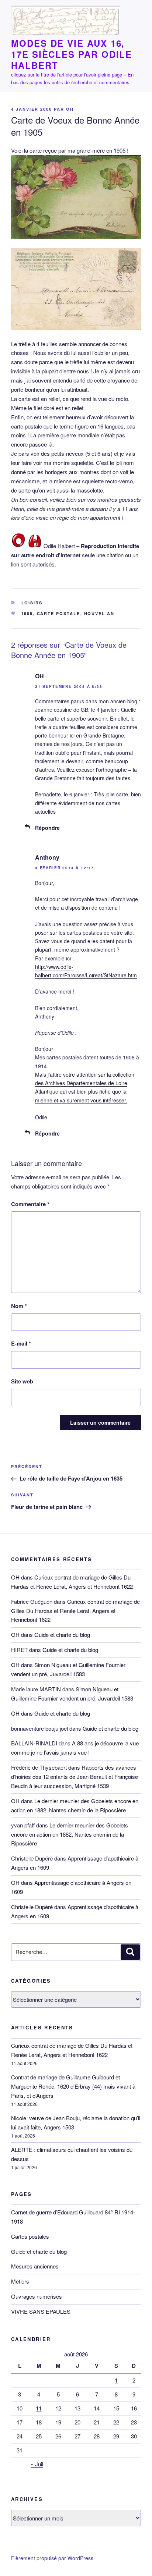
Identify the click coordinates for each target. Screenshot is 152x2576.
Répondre (47, 828)
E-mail (21, 1343)
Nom (19, 1306)
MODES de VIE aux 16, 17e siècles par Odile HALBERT (72, 54)
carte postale (59, 613)
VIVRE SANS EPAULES (41, 2311)
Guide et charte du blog (62, 1635)
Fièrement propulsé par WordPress (52, 2558)
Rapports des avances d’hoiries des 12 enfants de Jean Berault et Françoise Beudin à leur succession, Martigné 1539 (75, 1776)
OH (70, 109)
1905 (27, 613)
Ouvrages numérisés (37, 2296)
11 (39, 2408)
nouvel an (99, 613)
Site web (22, 1381)
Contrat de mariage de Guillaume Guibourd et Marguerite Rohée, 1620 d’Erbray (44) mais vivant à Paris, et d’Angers (73, 2086)
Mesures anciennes (35, 2266)
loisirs (32, 603)
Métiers (20, 2281)
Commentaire (30, 1204)
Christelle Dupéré (32, 1907)
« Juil (37, 2464)
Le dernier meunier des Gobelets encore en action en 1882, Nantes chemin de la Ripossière (70, 1834)
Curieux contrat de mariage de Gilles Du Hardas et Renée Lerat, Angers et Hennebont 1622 (75, 1611)
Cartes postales (30, 2236)
